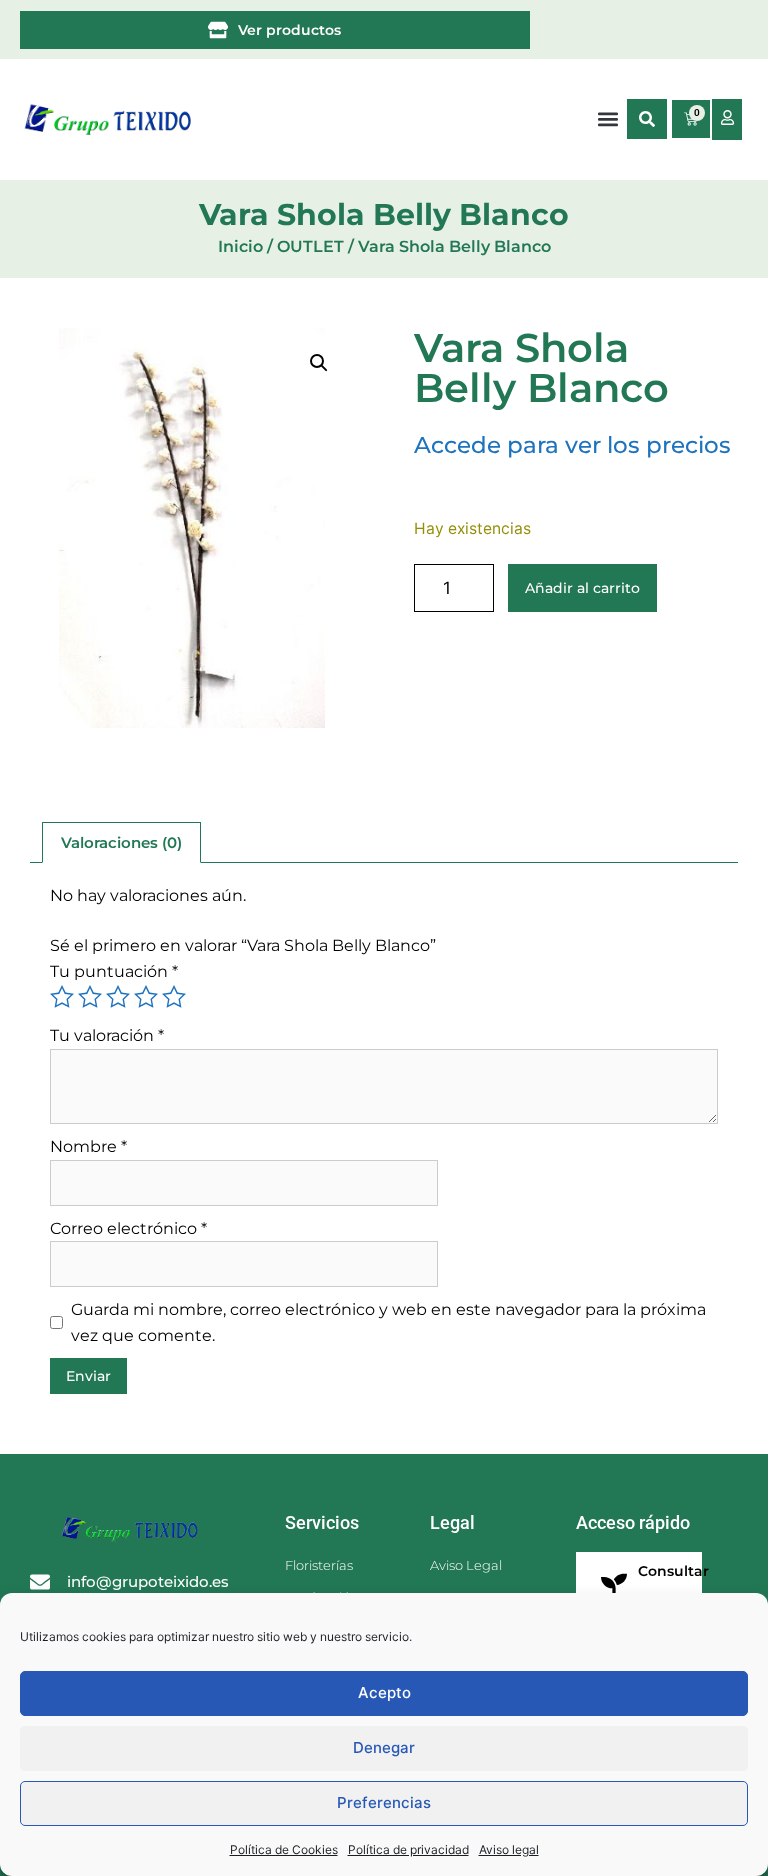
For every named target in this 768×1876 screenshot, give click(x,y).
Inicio (240, 246)
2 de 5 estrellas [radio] (90, 997)
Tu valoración (107, 1035)
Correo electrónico (128, 1228)
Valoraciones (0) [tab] (121, 842)
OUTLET (310, 246)
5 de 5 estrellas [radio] (174, 997)
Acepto (384, 1692)
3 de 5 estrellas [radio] (118, 997)
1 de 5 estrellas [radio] (62, 997)
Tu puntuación (114, 971)
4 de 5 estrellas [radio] (146, 997)
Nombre (88, 1146)
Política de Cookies (284, 1849)
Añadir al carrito (582, 588)
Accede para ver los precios (572, 445)
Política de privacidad (408, 1849)
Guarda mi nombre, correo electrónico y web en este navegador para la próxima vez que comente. (388, 1322)
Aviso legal (509, 1849)
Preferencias (384, 1802)
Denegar (384, 1747)
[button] (647, 119)
